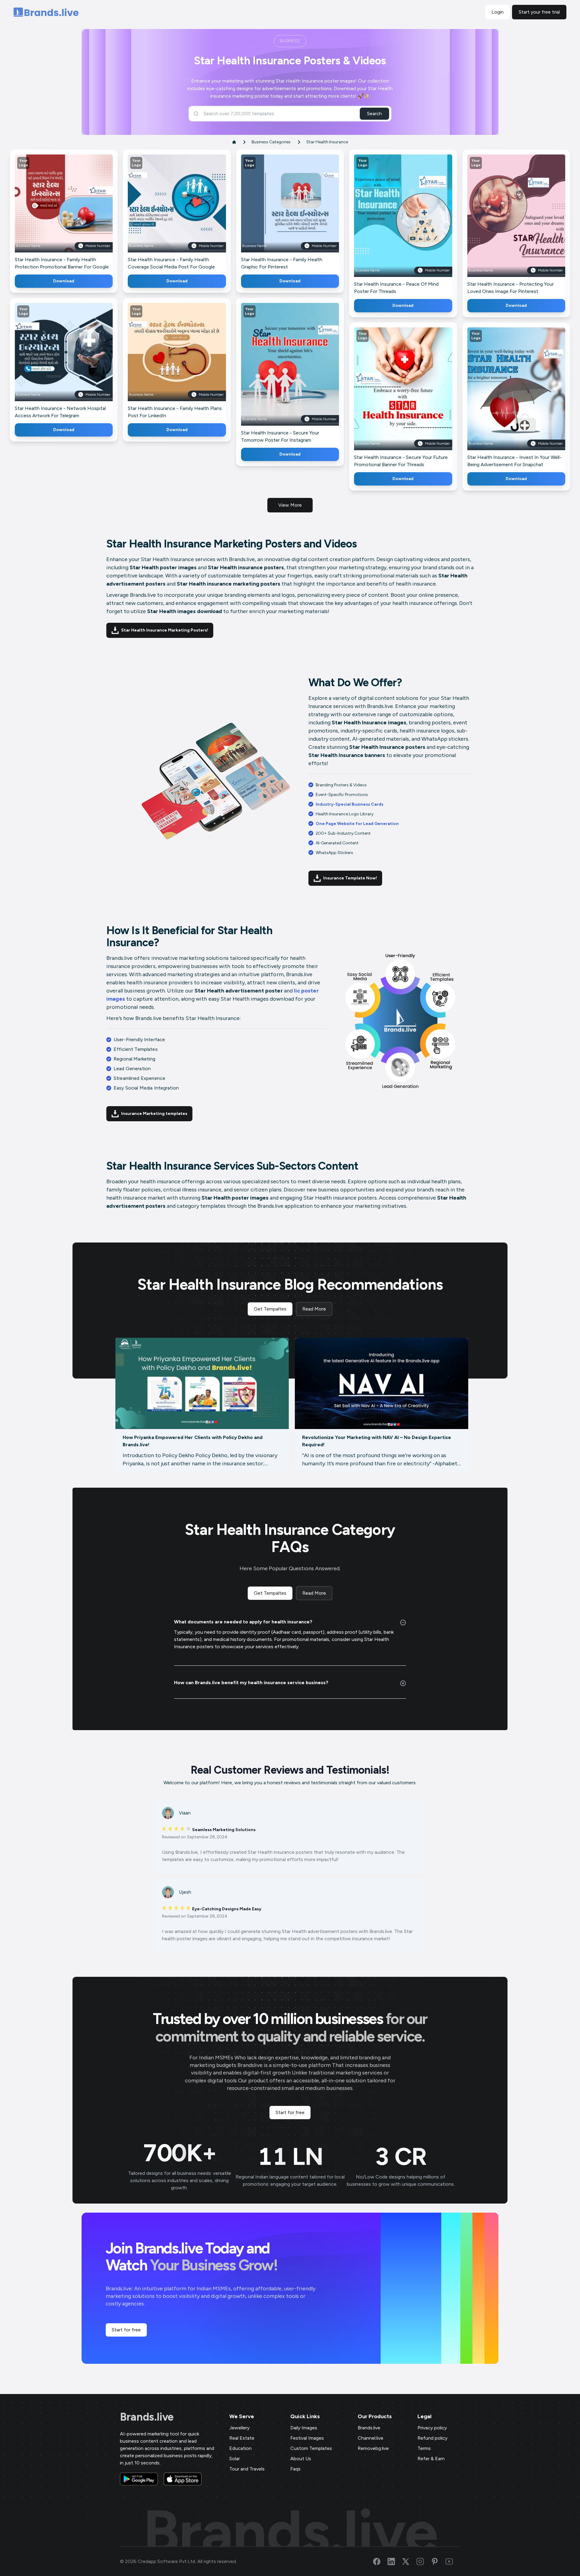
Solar (235, 2459)
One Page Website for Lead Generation (357, 824)
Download (64, 281)
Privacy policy (432, 2428)
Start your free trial (539, 12)
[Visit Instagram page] (424, 2561)
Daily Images (304, 2428)
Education (240, 2448)
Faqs (295, 2469)
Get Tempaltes (270, 1309)
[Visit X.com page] (409, 2561)
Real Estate (242, 2438)
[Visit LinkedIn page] (395, 2561)
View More (290, 505)
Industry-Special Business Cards (350, 804)
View (74, 212)
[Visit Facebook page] (380, 2561)
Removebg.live (373, 2448)
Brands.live (147, 2417)
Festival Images (307, 2438)
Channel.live (371, 2438)
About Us (301, 2459)
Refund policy (432, 2438)
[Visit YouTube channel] (453, 2561)
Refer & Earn (431, 2459)
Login (498, 12)
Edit (51, 212)
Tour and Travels (247, 2469)
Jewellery (239, 2428)
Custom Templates (311, 2448)
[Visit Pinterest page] (438, 2561)
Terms (424, 2448)
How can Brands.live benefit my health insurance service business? (251, 1683)
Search (374, 114)
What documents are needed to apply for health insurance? (243, 1622)
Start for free (290, 2112)
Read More (314, 1309)
